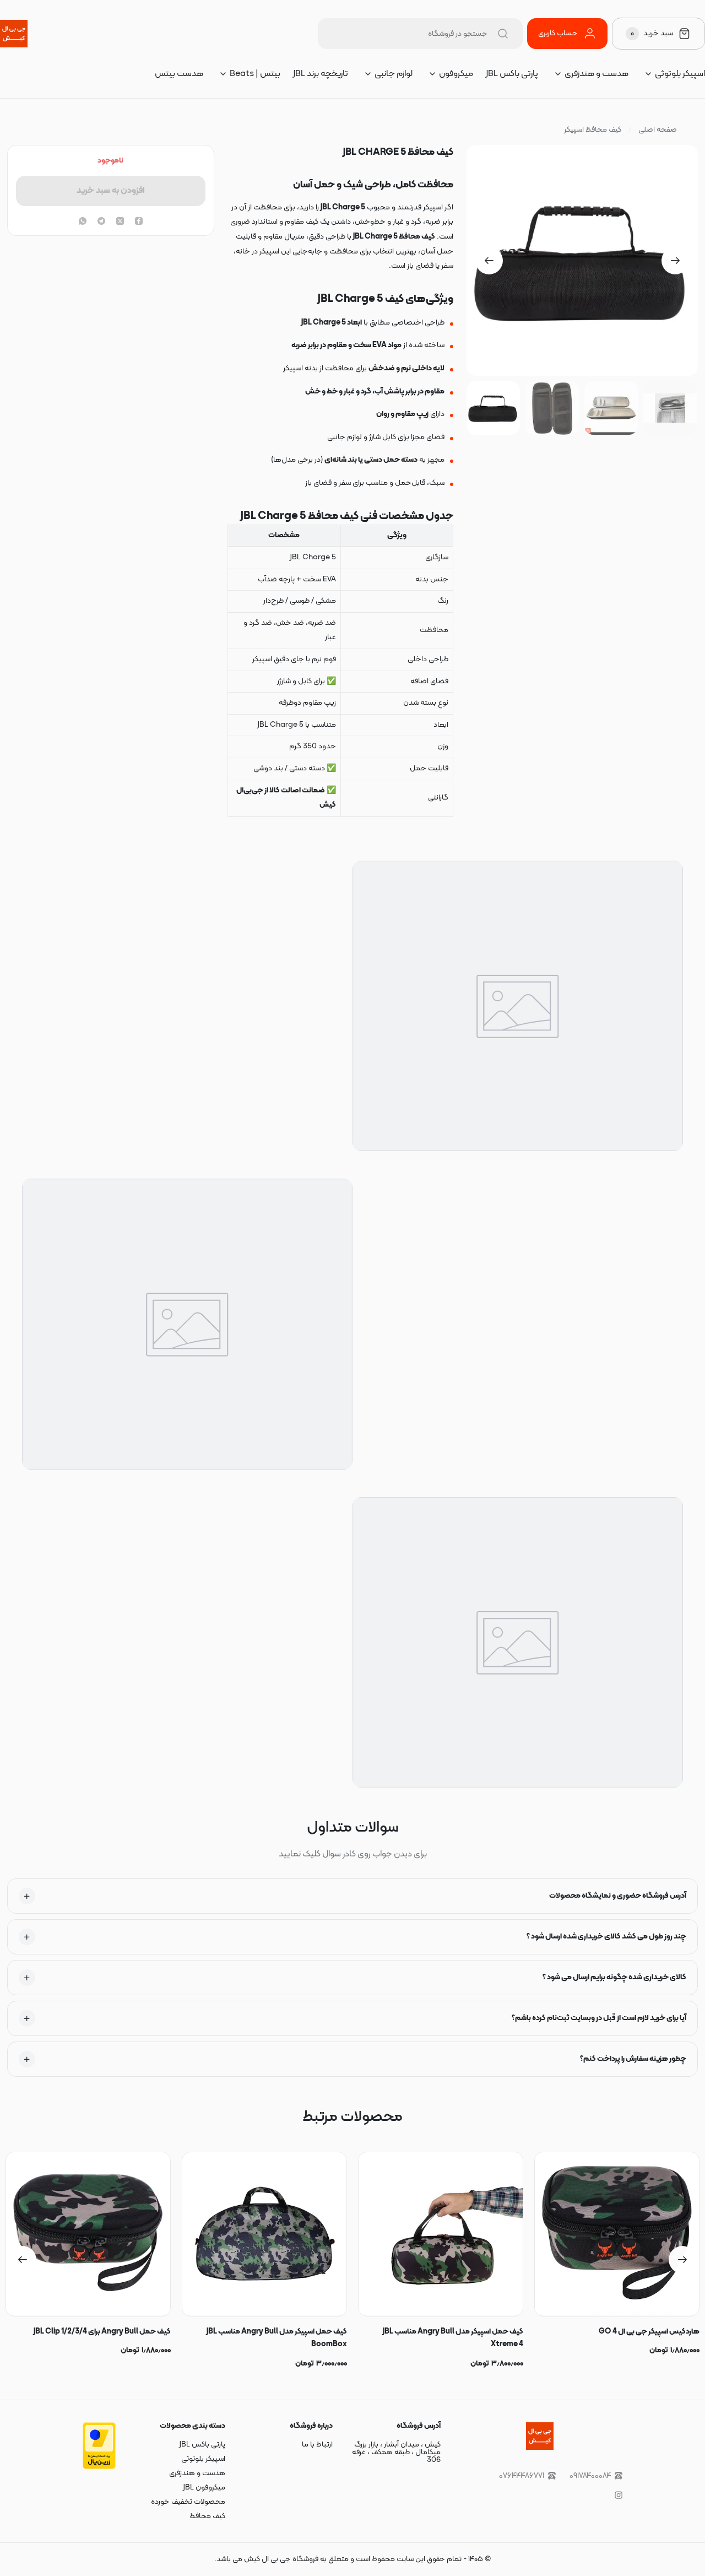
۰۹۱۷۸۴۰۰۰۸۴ (590, 2476)
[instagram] (619, 2495)
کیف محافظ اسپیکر (593, 130)
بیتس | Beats (255, 74)
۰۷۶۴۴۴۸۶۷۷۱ (522, 2476)
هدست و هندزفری (596, 74)
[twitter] (120, 222)
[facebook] (139, 222)
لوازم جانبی (394, 74)
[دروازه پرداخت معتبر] (99, 2467)
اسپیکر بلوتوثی (680, 74)
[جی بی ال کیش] (14, 34)
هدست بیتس (179, 74)
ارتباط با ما (317, 2445)
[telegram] (101, 222)
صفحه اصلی (658, 130)
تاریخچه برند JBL (321, 74)
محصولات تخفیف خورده (188, 2502)
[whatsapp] (83, 222)
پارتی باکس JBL (512, 74)
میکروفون (456, 74)
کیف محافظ (207, 2516)
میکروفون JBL (204, 2488)
